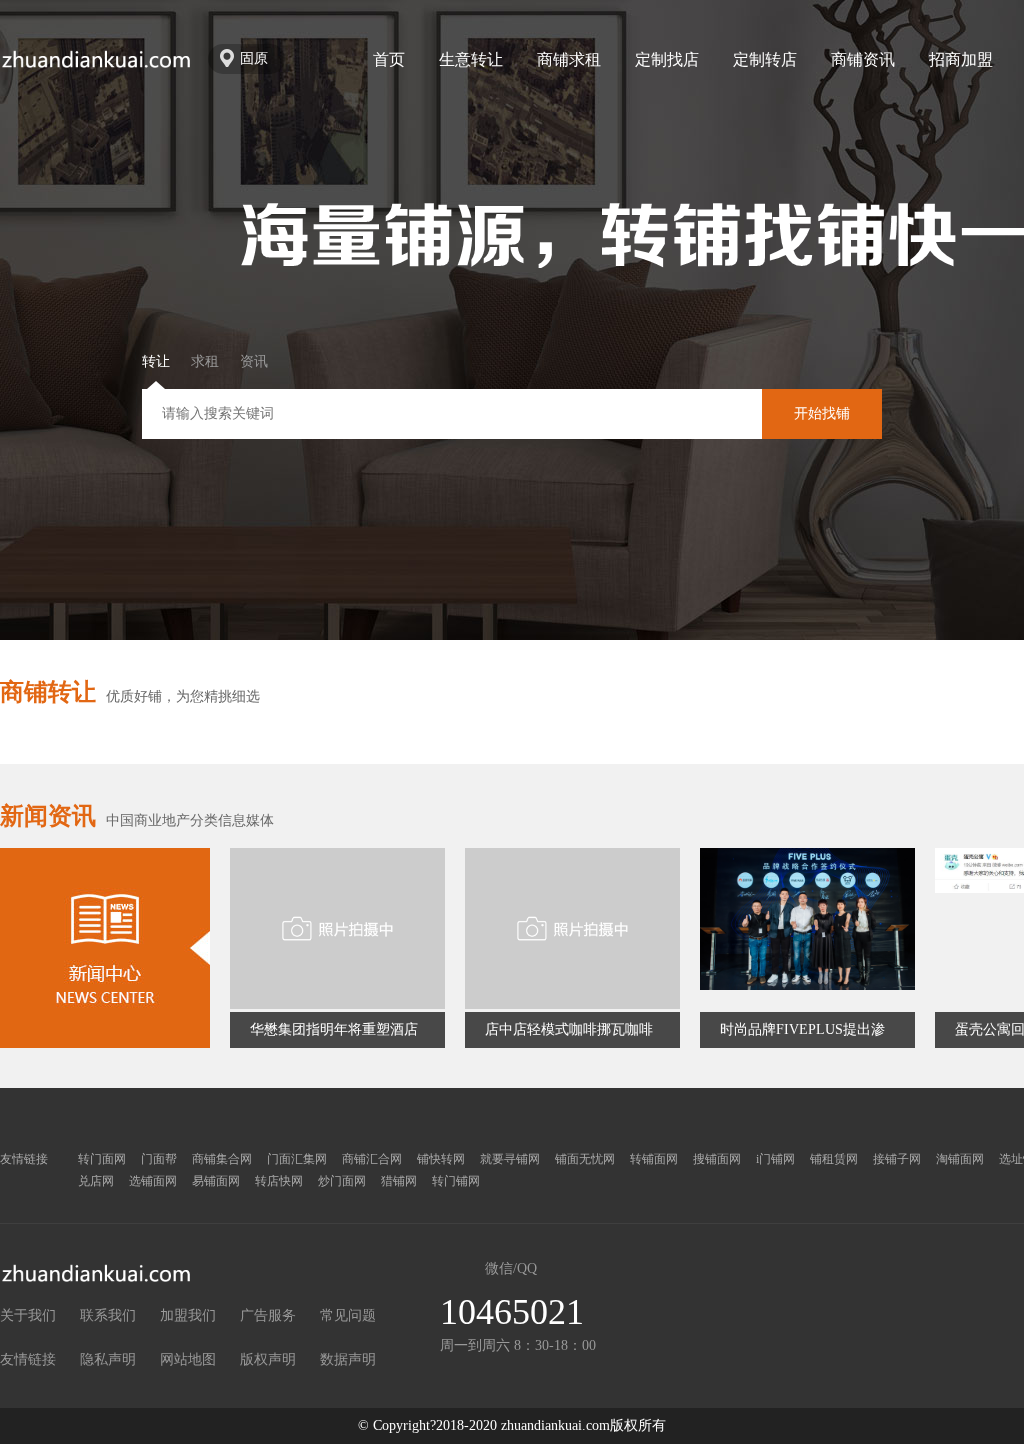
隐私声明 (108, 1359)
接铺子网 (897, 1159)
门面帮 (159, 1159)
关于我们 (28, 1315)
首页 (389, 59)
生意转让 (471, 59)
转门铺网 (456, 1181)
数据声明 (348, 1359)
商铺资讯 (863, 59)
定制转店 (765, 59)
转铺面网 (654, 1159)
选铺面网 (153, 1181)
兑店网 (96, 1181)
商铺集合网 (222, 1159)
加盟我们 (188, 1315)
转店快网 (279, 1181)
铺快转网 (441, 1159)
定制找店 (667, 59)
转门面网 (102, 1159)
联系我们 (108, 1315)
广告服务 (268, 1315)
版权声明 (268, 1359)
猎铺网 (399, 1181)
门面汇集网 (297, 1159)
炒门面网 (342, 1181)
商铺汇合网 (372, 1159)
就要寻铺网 (510, 1159)
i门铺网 (775, 1159)
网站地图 (188, 1359)
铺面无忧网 (585, 1159)
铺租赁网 (834, 1159)
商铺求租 (569, 59)
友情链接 (28, 1359)
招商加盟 (961, 59)
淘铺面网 (960, 1159)
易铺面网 (216, 1181)
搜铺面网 (717, 1159)
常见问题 (348, 1315)
